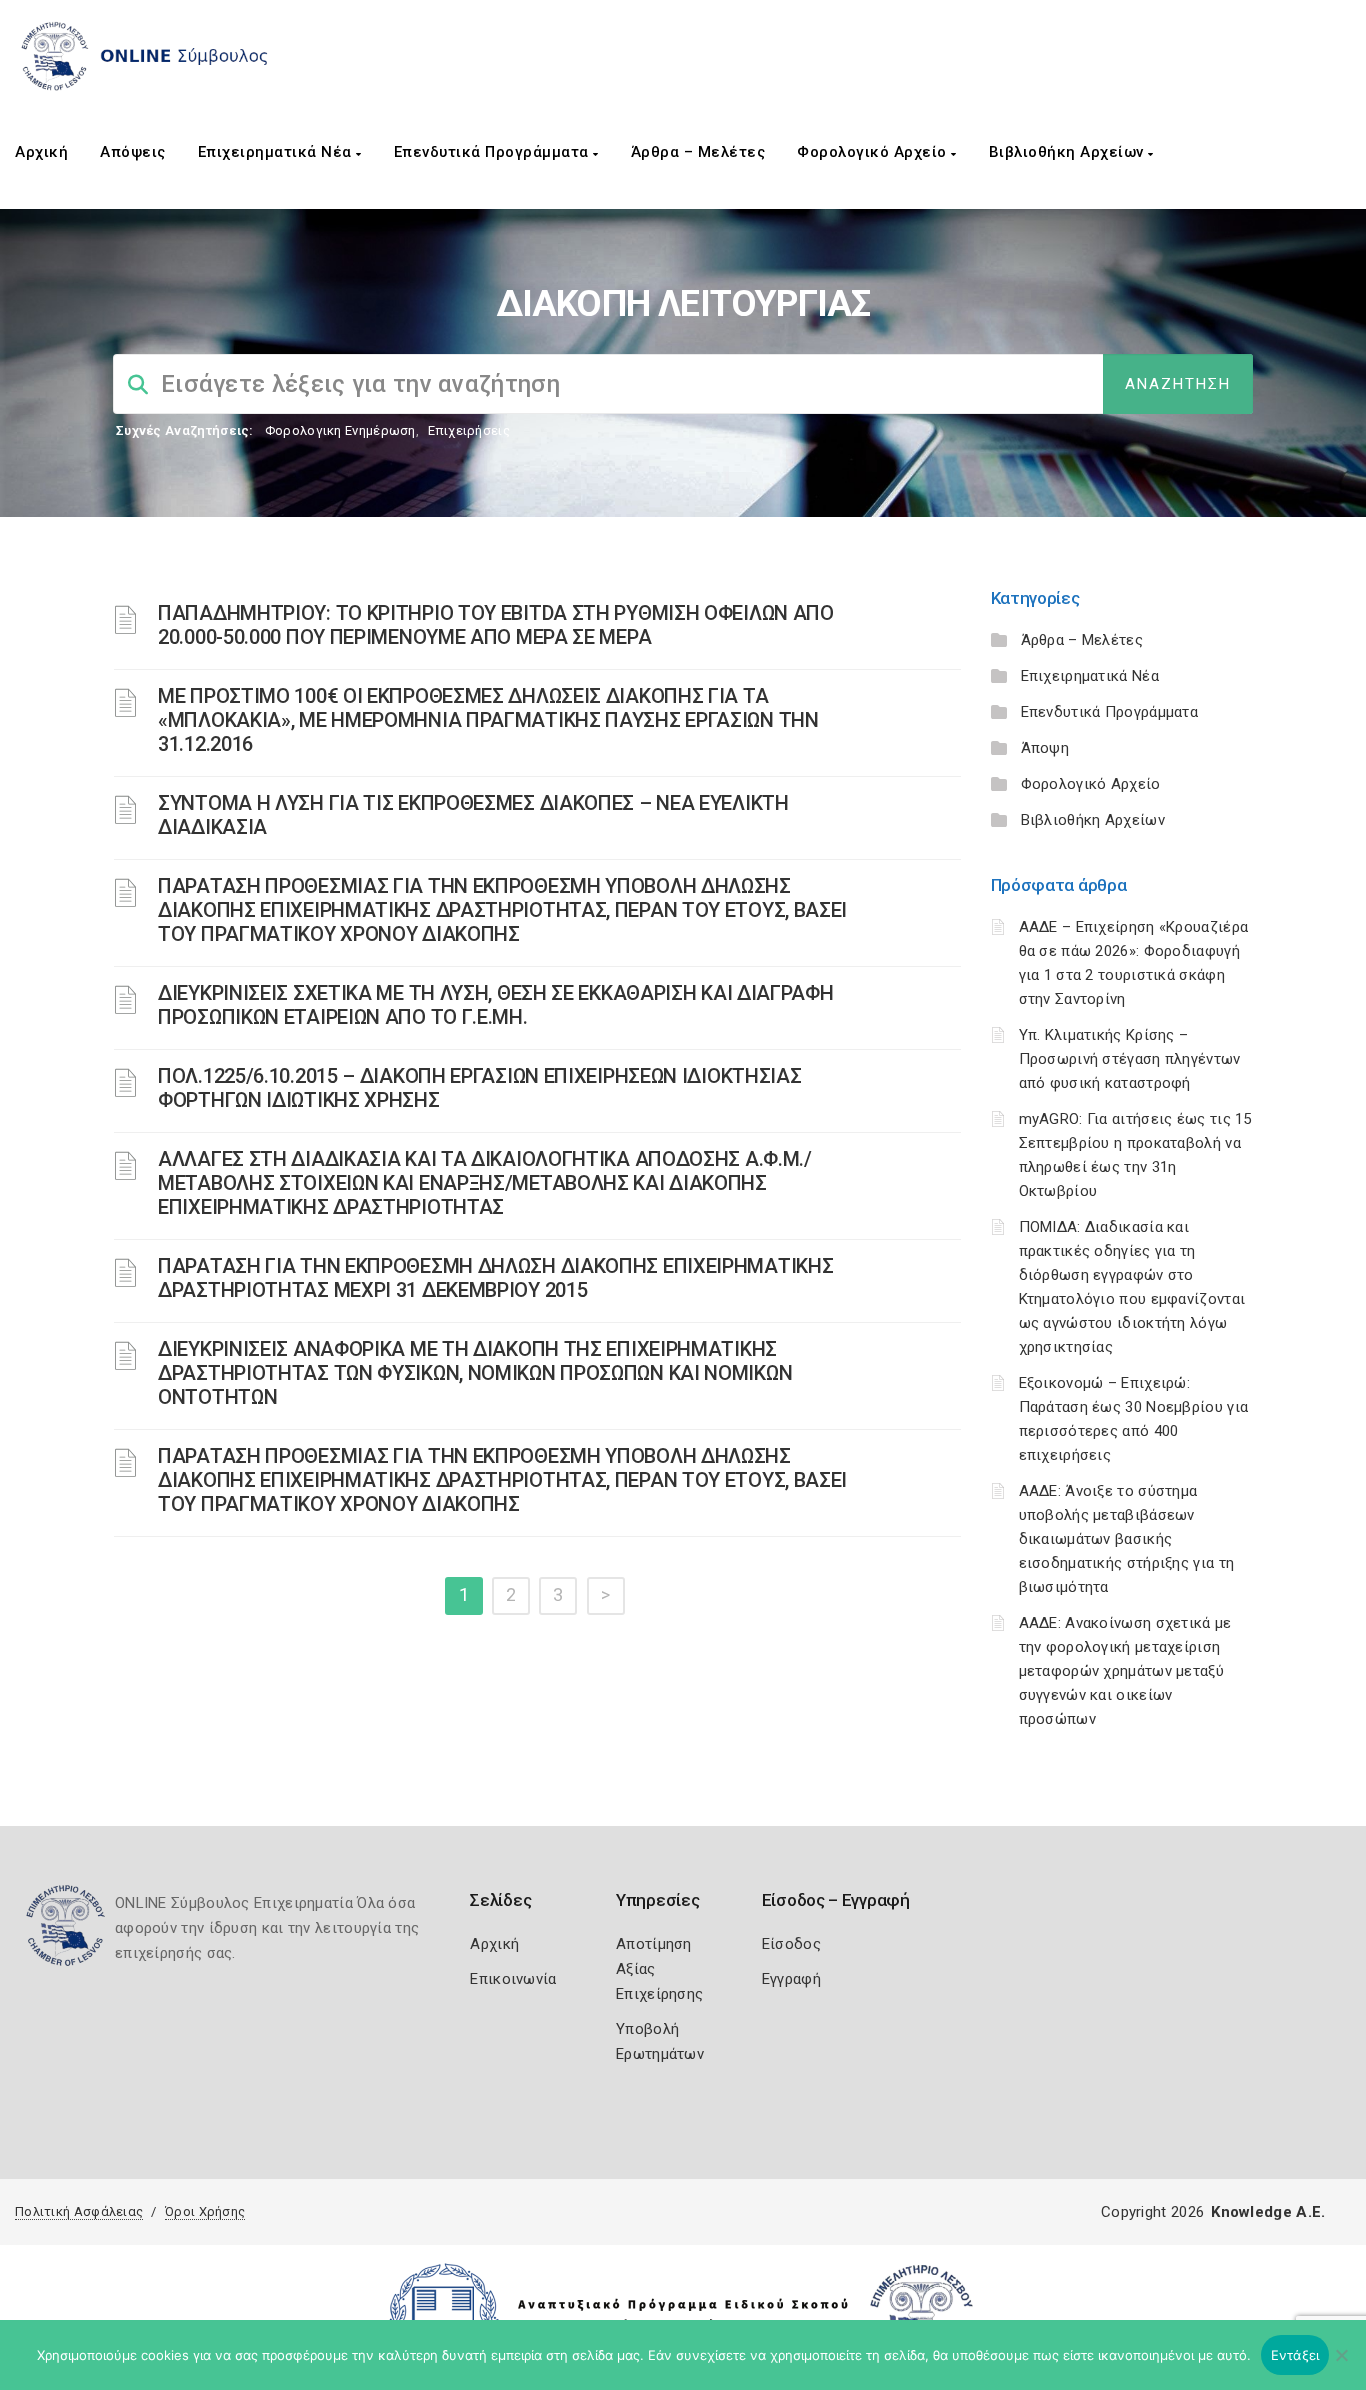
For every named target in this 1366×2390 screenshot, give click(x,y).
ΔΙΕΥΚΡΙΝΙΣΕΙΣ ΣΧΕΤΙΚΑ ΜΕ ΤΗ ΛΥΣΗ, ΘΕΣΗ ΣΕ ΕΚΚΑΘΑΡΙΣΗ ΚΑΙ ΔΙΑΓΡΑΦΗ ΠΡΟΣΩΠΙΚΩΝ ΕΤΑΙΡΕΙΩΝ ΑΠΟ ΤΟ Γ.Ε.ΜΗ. (496, 1005)
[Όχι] (1341, 2365)
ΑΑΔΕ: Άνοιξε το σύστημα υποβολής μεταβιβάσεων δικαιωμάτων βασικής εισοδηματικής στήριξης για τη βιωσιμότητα (1127, 1539)
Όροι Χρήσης (205, 2211)
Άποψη (1045, 748)
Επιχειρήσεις (469, 430)
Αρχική (41, 152)
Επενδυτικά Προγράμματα (494, 152)
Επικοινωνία (513, 1979)
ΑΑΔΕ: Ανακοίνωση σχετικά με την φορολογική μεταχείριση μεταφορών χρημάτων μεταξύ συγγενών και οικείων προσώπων (1125, 1671)
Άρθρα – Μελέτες (698, 152)
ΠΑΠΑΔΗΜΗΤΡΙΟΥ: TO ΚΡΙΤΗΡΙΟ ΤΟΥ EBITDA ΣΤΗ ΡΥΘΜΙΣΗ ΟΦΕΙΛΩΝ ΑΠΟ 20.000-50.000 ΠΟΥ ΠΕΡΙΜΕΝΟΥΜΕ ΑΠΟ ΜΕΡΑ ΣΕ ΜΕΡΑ (496, 625)
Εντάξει (1295, 2355)
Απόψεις (133, 152)
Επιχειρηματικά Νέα (277, 152)
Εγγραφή (791, 1979)
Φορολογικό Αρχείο (874, 152)
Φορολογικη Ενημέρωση (340, 430)
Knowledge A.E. (1268, 2212)
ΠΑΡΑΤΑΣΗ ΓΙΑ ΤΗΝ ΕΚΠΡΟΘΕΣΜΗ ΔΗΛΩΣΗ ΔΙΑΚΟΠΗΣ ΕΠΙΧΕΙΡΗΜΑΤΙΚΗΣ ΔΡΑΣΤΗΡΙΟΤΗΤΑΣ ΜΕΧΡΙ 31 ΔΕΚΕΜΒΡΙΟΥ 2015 (495, 1278)
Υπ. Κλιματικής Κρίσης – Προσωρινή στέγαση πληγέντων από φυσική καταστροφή (1130, 1059)
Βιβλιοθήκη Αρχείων (1069, 152)
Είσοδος (791, 1944)
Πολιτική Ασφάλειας (79, 2211)
